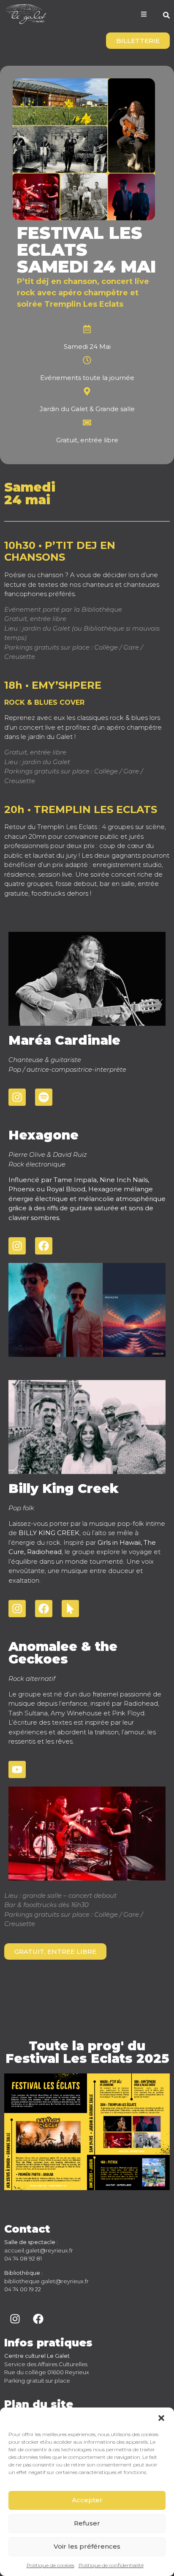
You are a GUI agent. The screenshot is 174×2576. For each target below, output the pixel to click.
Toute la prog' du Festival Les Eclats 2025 (87, 2052)
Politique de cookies (50, 2565)
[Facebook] (44, 1246)
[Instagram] (17, 1097)
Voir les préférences (87, 2546)
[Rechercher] (166, 16)
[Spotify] (44, 1097)
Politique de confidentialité (111, 2565)
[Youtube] (17, 1769)
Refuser (87, 2523)
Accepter (87, 2500)
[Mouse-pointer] (70, 1609)
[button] (161, 2418)
